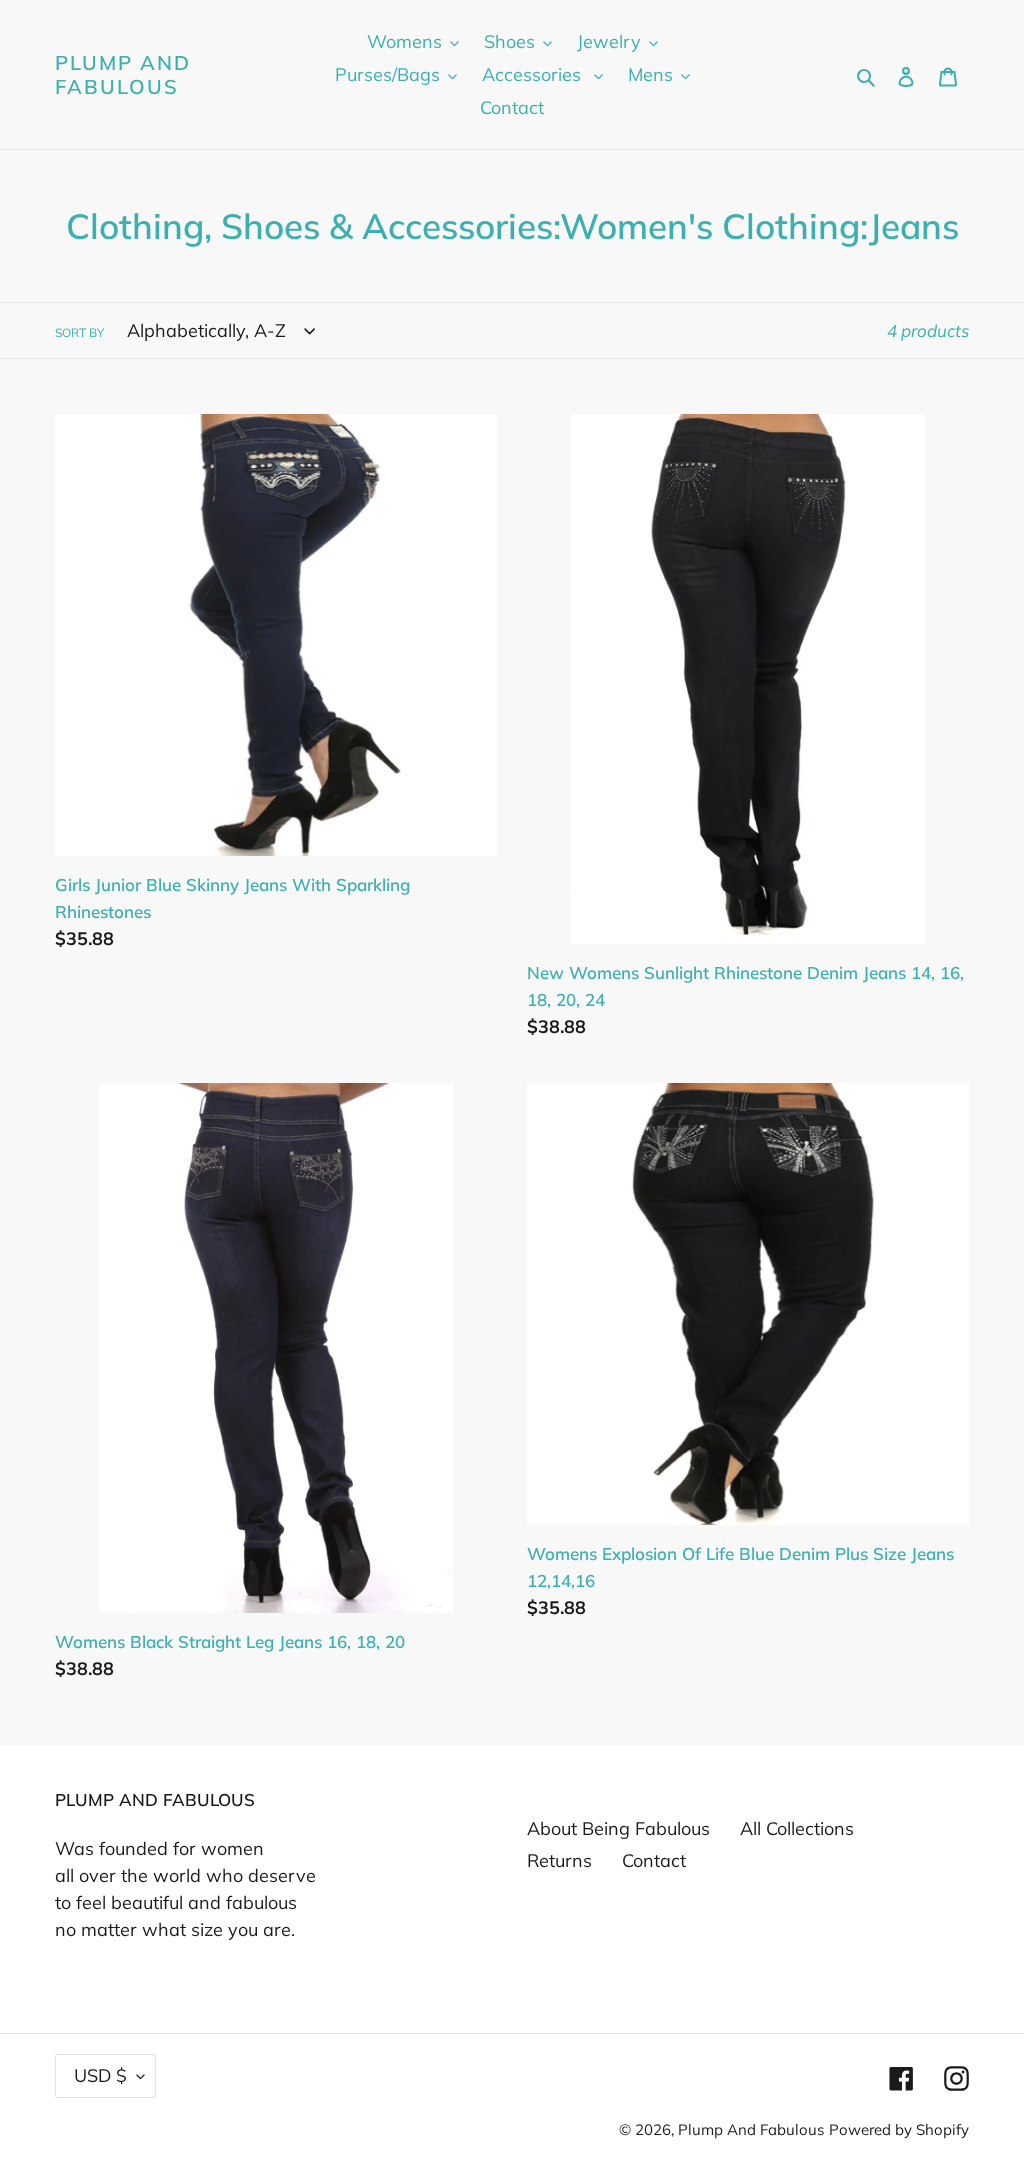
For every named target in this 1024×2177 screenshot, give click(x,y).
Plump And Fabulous (123, 75)
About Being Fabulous (618, 1828)
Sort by (79, 332)
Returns (559, 1860)
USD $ (100, 2075)
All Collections (797, 1828)
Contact (654, 1860)
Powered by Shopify (899, 2129)
